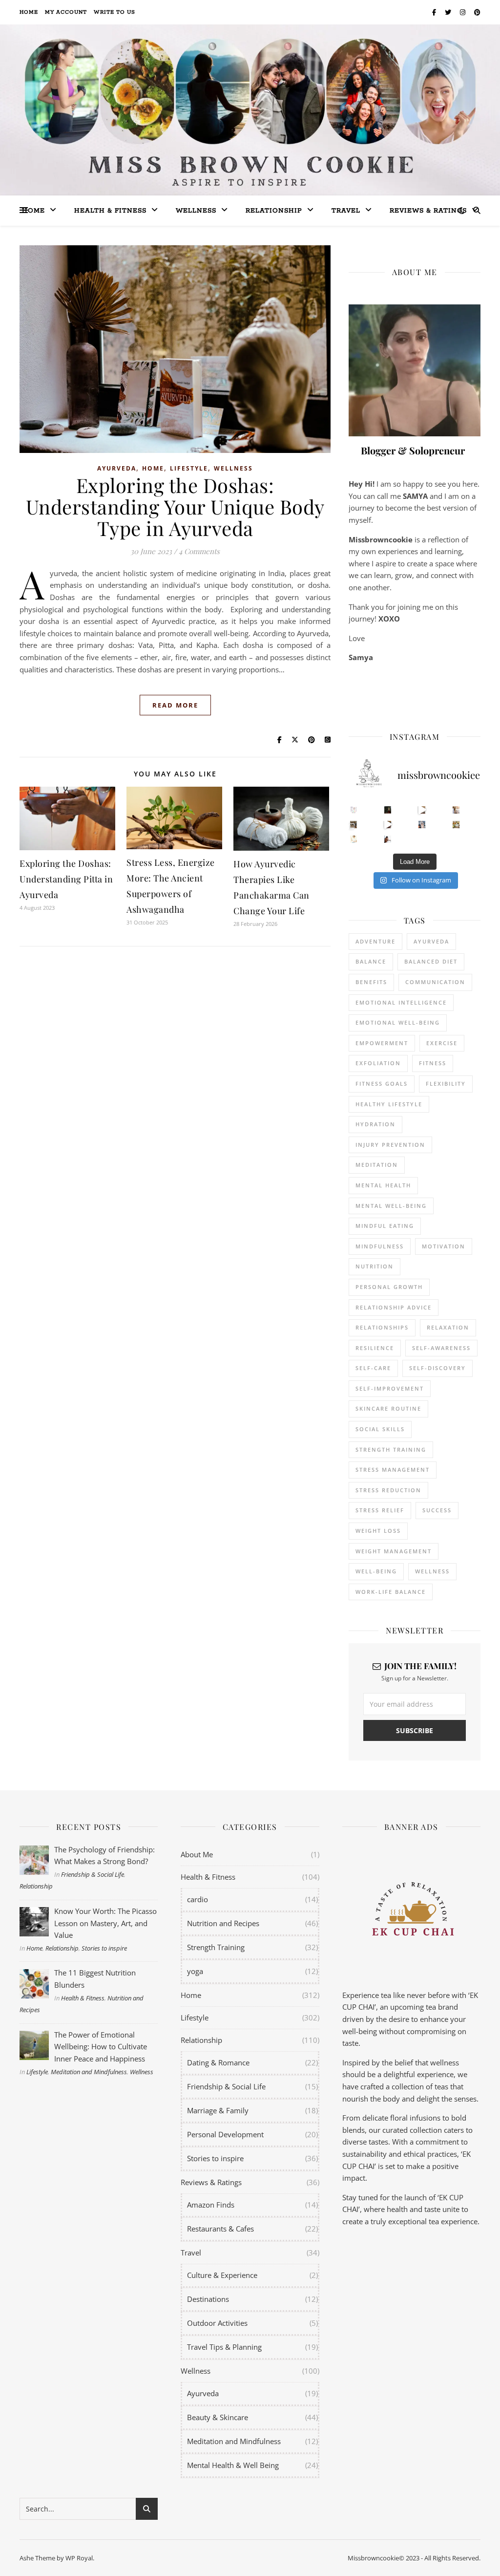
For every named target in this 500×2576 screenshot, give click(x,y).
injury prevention (390, 1145)
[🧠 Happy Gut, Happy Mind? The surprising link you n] (354, 839)
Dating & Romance (218, 2062)
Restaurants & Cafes (220, 2229)
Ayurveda (117, 468)
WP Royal (79, 2558)
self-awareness (441, 1348)
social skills (380, 1429)
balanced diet (431, 961)
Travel (346, 211)
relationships (382, 1327)
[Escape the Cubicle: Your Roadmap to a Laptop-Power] (456, 810)
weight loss (378, 1531)
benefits (371, 982)
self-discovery (437, 1368)
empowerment (382, 1043)
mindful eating (385, 1226)
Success (437, 1510)
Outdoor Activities (217, 2323)
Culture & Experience (222, 2275)
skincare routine (388, 1408)
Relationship (274, 211)
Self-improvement (390, 1388)
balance (371, 961)
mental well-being (391, 1206)
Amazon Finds (211, 2205)
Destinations (208, 2299)
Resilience (375, 1348)
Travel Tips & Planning (224, 2347)
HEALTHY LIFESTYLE (389, 1104)
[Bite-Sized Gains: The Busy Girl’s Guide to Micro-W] (422, 825)
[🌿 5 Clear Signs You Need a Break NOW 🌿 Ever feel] (388, 839)
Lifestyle (189, 468)
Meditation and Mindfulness (89, 2072)
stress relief (380, 1510)
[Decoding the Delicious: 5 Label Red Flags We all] (354, 810)
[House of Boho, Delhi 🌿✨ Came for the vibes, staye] (422, 810)
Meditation (377, 1165)
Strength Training (216, 1947)
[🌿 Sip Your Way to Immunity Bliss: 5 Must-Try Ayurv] (388, 810)
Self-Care (373, 1368)
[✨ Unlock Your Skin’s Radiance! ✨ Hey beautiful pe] (456, 825)
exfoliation (378, 1063)
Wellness (196, 211)
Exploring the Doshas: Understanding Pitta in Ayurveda (66, 879)
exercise (442, 1043)
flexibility (446, 1084)
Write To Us (115, 12)
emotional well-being (398, 1022)
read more (175, 705)
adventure (375, 941)
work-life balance (391, 1592)
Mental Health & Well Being (233, 2465)
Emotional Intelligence (401, 1002)
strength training (391, 1449)
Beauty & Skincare (218, 2417)
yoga (195, 1971)
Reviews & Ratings (428, 211)
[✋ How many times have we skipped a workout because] (354, 825)
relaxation (448, 1327)
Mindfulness (380, 1246)
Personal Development (225, 2134)
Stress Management (393, 1470)
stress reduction (388, 1490)
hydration (375, 1124)
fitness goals (382, 1084)
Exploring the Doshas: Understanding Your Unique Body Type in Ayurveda (175, 506)
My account (66, 12)
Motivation (444, 1246)
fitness (433, 1063)
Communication (435, 982)
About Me (197, 1854)
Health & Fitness (83, 1998)
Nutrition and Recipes (223, 1923)
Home (29, 12)
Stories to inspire (104, 1948)
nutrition (375, 1266)
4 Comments (199, 551)
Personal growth (389, 1287)
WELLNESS (432, 1571)
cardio (198, 1899)
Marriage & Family (218, 2110)
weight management (394, 1551)
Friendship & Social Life (93, 1874)
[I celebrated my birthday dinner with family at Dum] (388, 825)
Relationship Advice (394, 1307)
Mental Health (383, 1185)
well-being (376, 1571)
